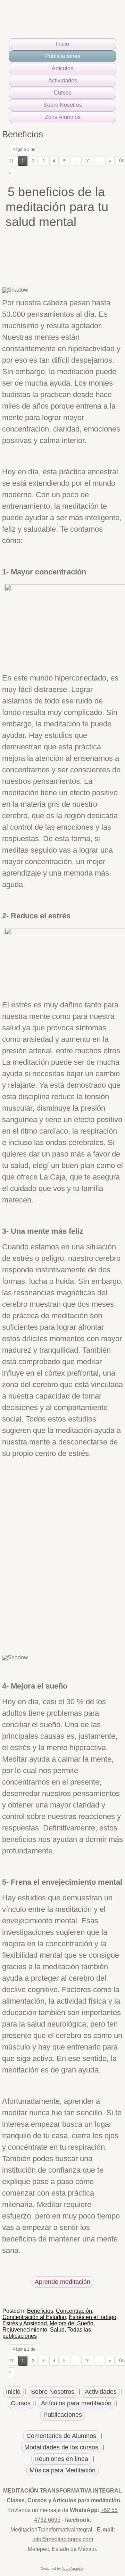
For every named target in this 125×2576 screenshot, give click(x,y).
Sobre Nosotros (63, 105)
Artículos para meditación (76, 2403)
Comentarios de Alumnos (61, 2436)
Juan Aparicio (73, 2569)
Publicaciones (63, 56)
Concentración (74, 2311)
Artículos (62, 68)
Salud (57, 2330)
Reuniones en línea (61, 2459)
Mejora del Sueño (72, 2323)
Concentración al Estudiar (34, 2317)
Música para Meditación (62, 2470)
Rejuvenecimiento (25, 2330)
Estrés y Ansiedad (25, 2323)
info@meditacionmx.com (63, 2539)
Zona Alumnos (63, 117)
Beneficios (40, 2311)
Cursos (63, 93)
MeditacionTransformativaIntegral (51, 2530)
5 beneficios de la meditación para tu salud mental (57, 207)
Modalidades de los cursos (61, 2447)
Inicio (62, 44)
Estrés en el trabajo (93, 2317)
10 (87, 161)
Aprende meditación (62, 2282)
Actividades (63, 80)
